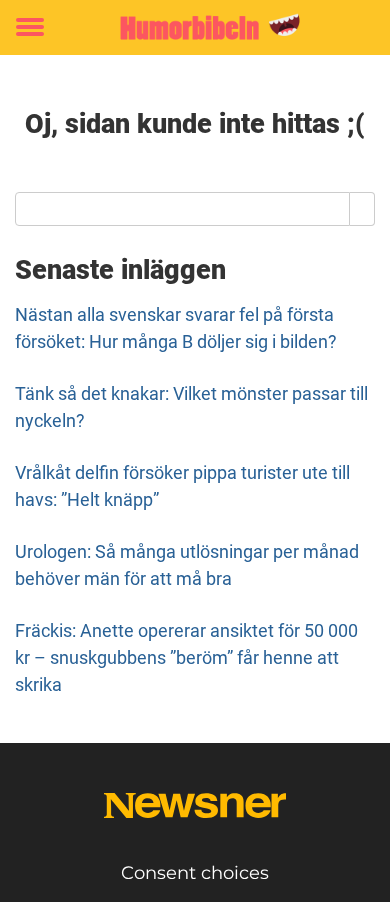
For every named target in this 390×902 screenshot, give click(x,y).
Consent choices (195, 873)
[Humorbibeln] (195, 27)
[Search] (362, 209)
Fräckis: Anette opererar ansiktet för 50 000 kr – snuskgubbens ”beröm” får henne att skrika (186, 657)
